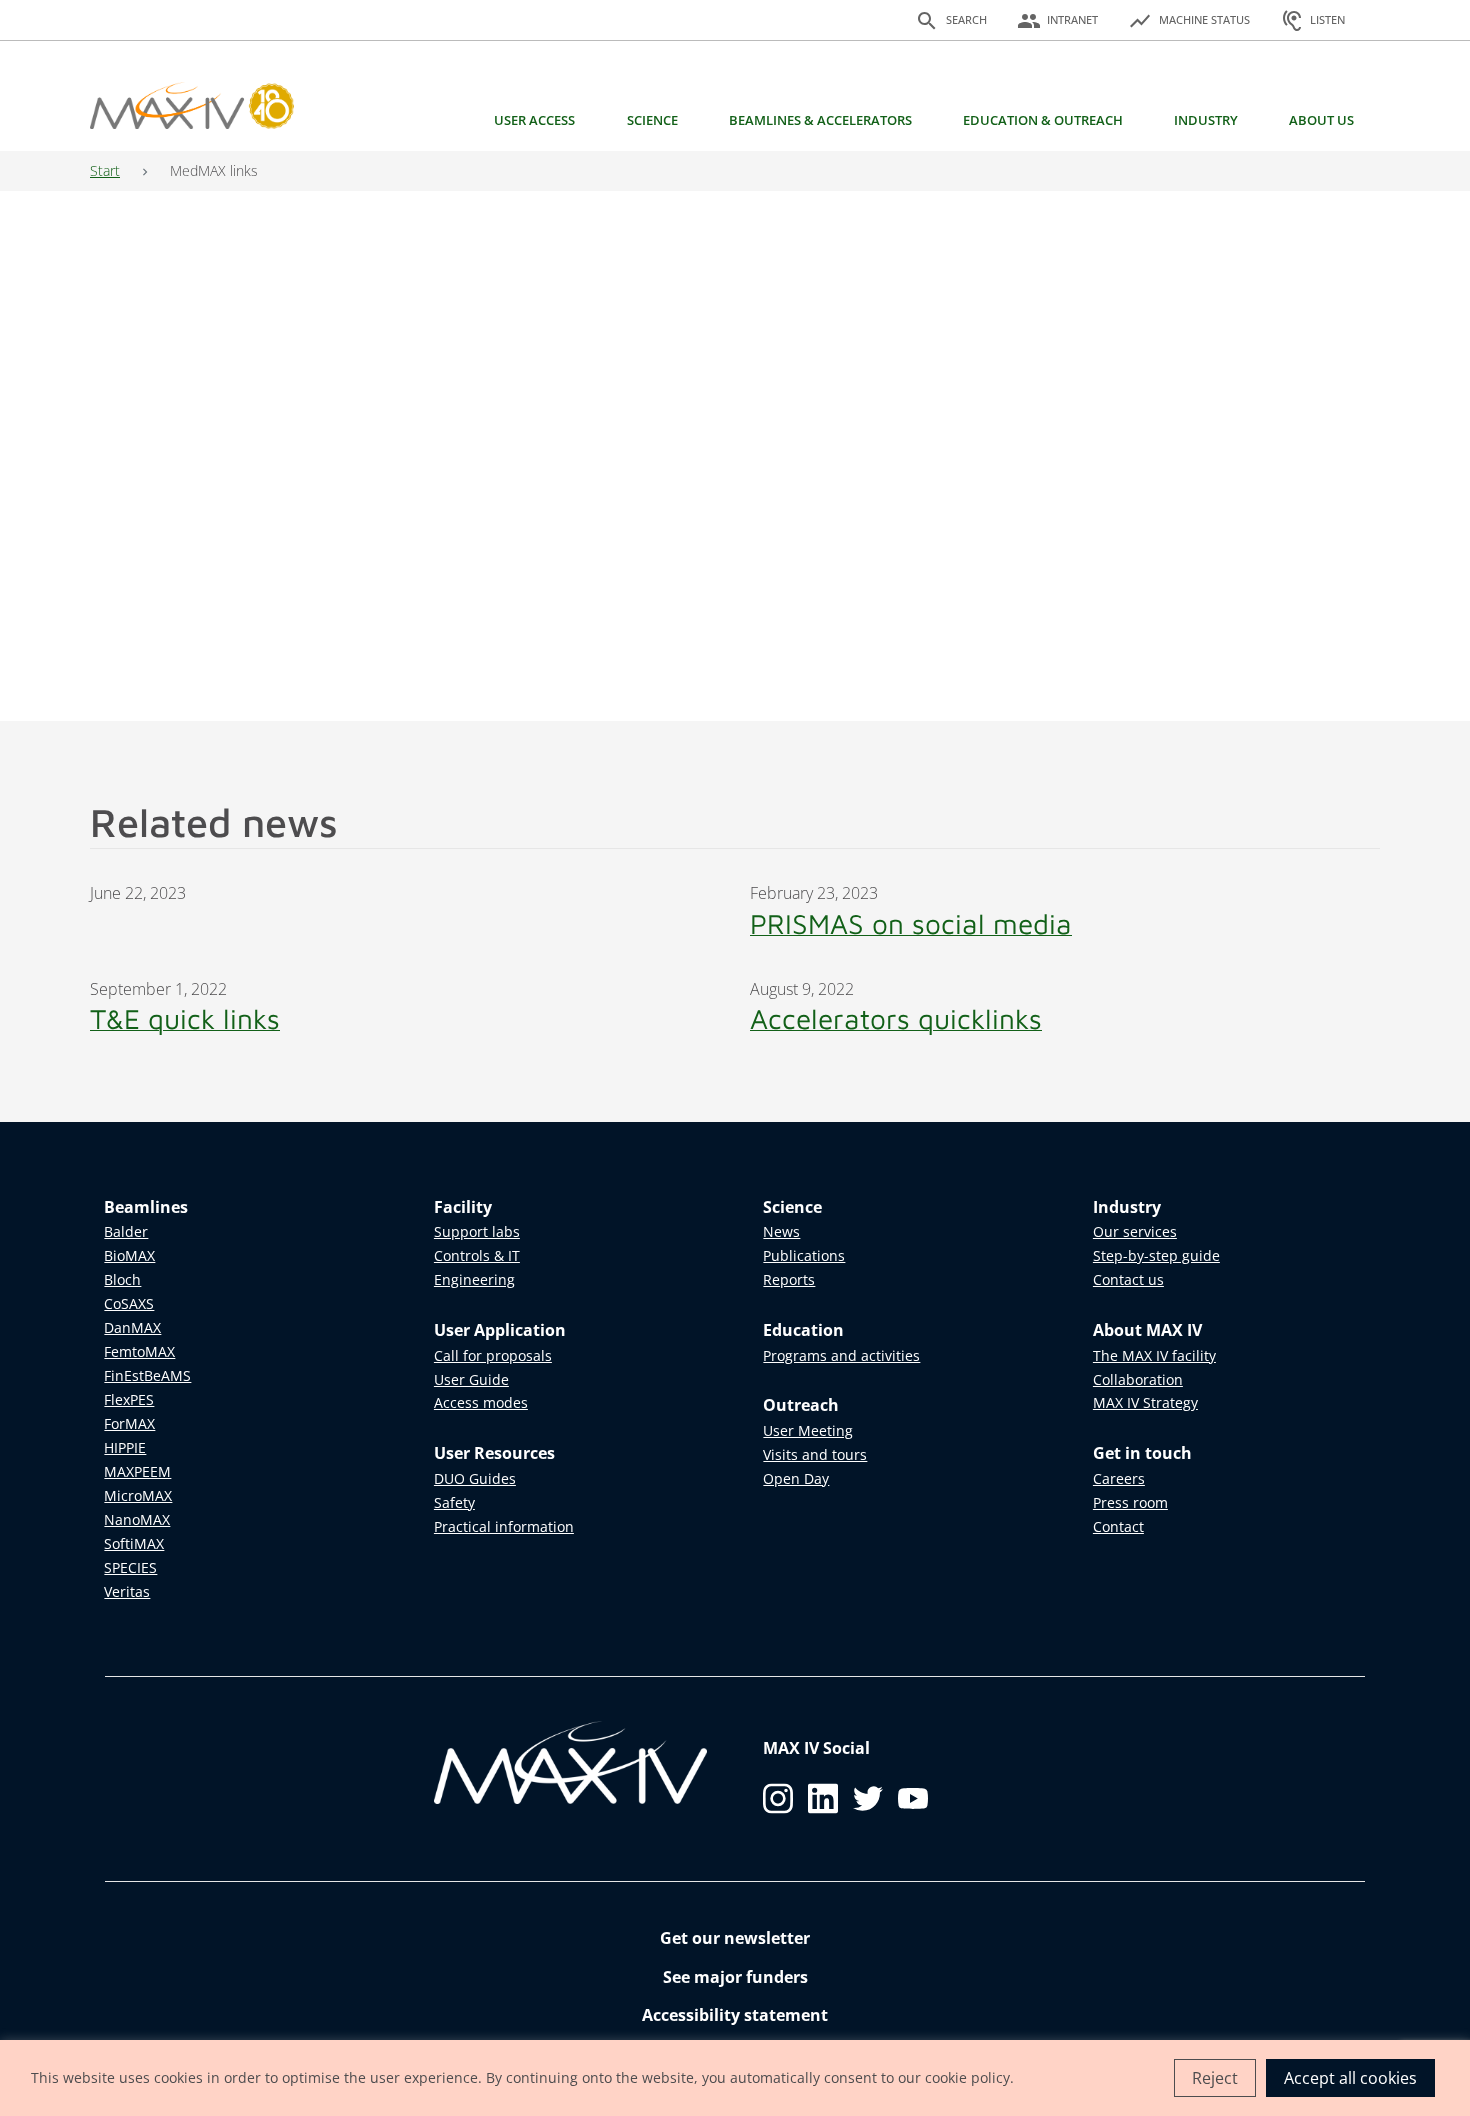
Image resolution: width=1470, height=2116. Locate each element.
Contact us (1128, 1279)
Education (803, 1330)
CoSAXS (129, 1303)
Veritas (127, 1591)
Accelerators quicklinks (896, 1018)
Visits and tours (815, 1454)
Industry (1206, 120)
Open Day (796, 1478)
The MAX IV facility (1154, 1355)
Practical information (504, 1526)
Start (105, 170)
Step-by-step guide (1156, 1255)
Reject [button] (1215, 2078)
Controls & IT (477, 1255)
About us (1321, 120)
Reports (789, 1279)
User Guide (471, 1379)
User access (534, 120)
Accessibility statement (735, 2015)
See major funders (735, 1977)
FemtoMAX (139, 1351)
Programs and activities (841, 1355)
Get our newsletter (735, 1938)
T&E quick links (185, 1018)
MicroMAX (138, 1495)
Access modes (481, 1402)
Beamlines (146, 1207)
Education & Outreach (1043, 120)
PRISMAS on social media (911, 923)
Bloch (122, 1279)
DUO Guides (475, 1478)
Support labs (477, 1231)
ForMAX (129, 1423)
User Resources (494, 1453)
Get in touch (1142, 1453)
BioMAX (129, 1255)
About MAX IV (1147, 1330)
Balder (126, 1231)
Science (652, 120)
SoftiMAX (134, 1543)
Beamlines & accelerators (820, 120)
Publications (804, 1255)
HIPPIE (125, 1447)
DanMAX (132, 1327)
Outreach (801, 1405)
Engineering (474, 1279)
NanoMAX (137, 1519)
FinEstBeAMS (147, 1375)
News (781, 1231)
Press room (1130, 1502)
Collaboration (1138, 1379)
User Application (500, 1330)
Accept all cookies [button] (1350, 2078)
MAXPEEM (137, 1471)
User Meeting (808, 1430)
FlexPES (129, 1399)
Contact (1118, 1526)
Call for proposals (493, 1355)
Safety (454, 1502)
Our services (1135, 1231)
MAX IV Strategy (1145, 1402)
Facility (463, 1207)
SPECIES (130, 1567)
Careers (1119, 1478)
